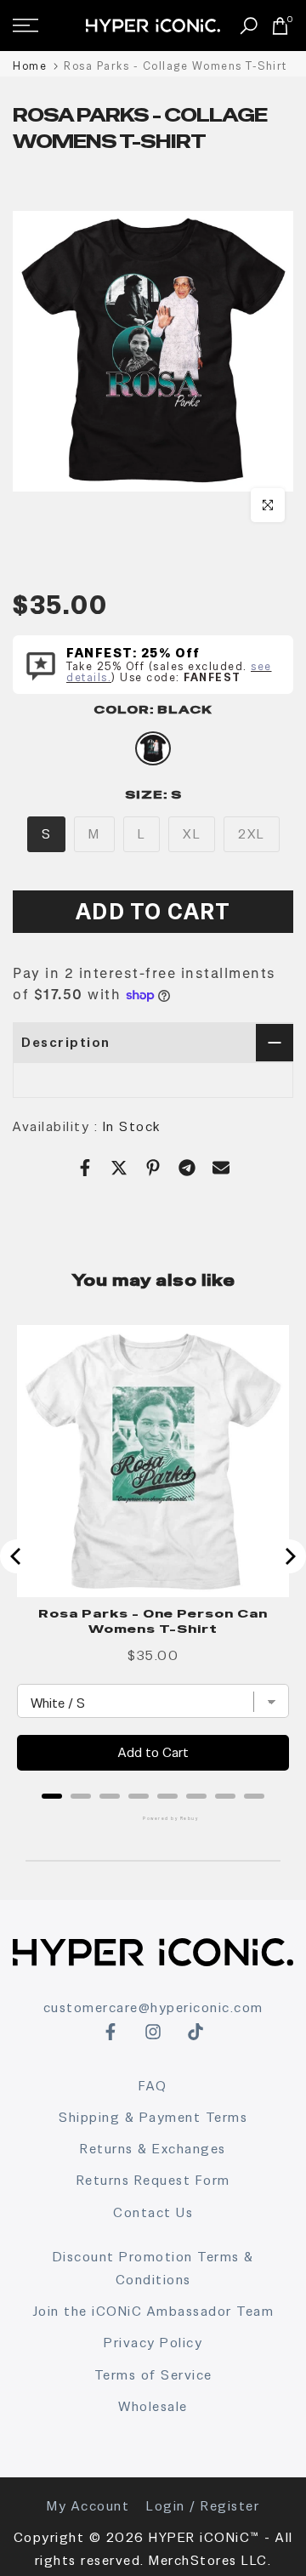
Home (30, 66)
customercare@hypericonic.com (153, 2007)
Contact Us (153, 2212)
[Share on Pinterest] (153, 1168)
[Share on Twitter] (119, 1168)
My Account (88, 2506)
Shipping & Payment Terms (153, 2117)
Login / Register (203, 2506)
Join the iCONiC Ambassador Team (153, 2311)
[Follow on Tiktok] (195, 2032)
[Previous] (17, 1556)
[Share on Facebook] (85, 1168)
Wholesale (153, 2406)
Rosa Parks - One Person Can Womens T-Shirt (153, 1621)
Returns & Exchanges (153, 2149)
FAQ (153, 2086)
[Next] (289, 1556)
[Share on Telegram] (187, 1168)
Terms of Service (153, 2375)
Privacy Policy (153, 2343)
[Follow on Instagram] (153, 2032)
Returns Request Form (153, 2180)
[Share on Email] (221, 1168)
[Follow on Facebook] (110, 2032)
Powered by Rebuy (153, 1818)
